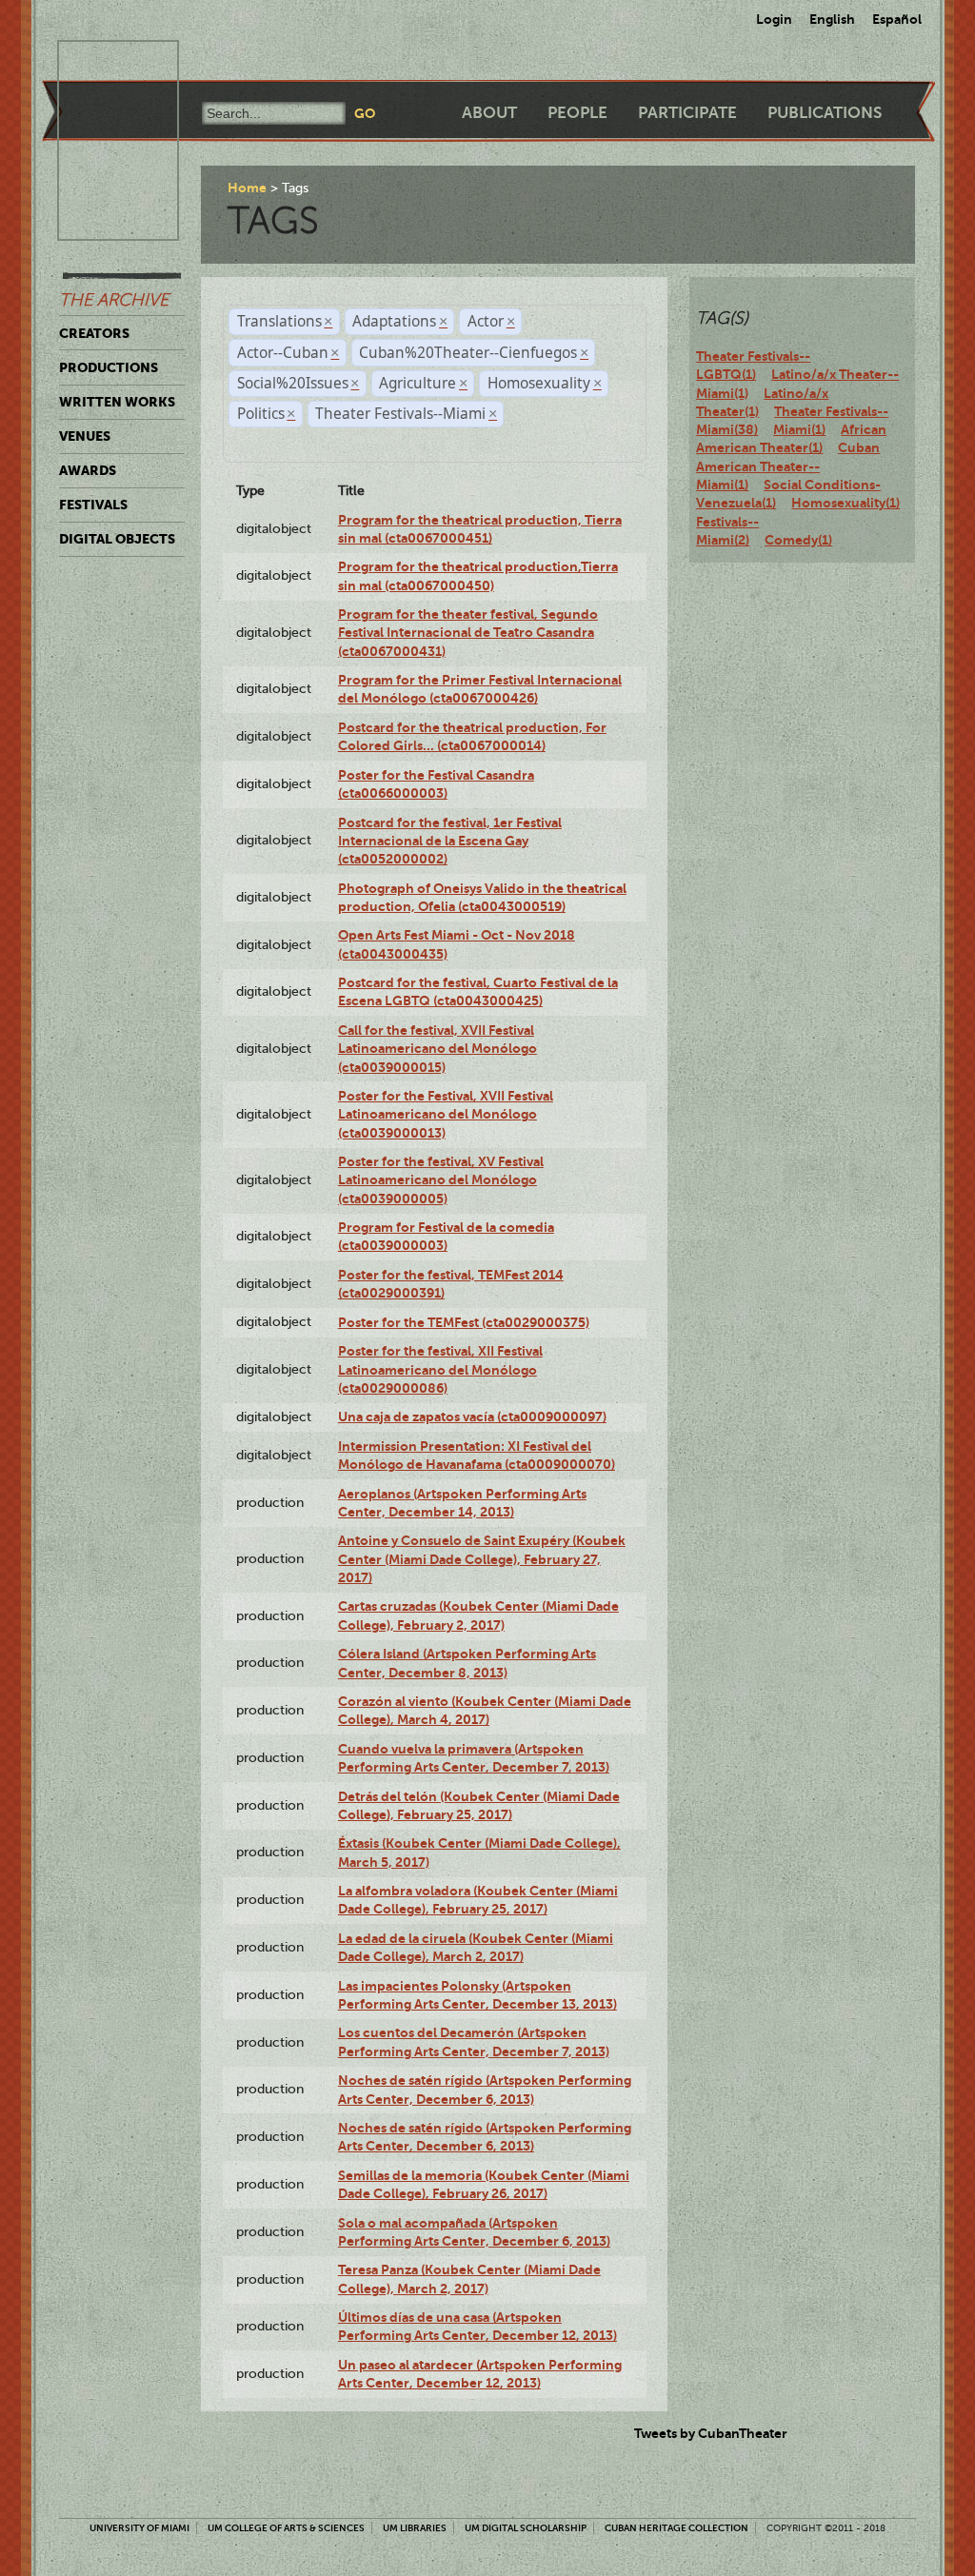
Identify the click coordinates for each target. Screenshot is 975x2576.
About (489, 113)
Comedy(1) (798, 540)
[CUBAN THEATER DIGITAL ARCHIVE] (101, 63)
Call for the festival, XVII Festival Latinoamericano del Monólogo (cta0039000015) (438, 1049)
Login (774, 19)
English (832, 19)
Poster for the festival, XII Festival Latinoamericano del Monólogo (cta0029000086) (440, 1369)
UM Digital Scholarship (526, 2528)
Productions (109, 367)
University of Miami (139, 2528)
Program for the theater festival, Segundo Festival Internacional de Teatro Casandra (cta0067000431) (468, 633)
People (577, 113)
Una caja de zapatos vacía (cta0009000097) (472, 1417)
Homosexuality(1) (846, 503)
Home (247, 188)
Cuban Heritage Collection (677, 2528)
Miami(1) (799, 429)
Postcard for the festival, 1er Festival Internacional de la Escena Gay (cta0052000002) (450, 841)
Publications (825, 113)
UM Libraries (415, 2528)
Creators (94, 333)
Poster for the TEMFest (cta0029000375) (464, 1322)
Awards (88, 470)
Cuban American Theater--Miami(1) (788, 466)
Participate (687, 113)
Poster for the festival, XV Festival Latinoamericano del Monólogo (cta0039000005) (441, 1180)
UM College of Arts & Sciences (286, 2528)
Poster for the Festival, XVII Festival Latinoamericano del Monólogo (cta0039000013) (446, 1114)
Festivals (93, 505)
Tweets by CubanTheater (711, 2433)
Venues (85, 436)
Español (897, 19)
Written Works (117, 402)
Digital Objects (117, 539)
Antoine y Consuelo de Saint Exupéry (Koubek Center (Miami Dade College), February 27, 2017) (482, 1559)
